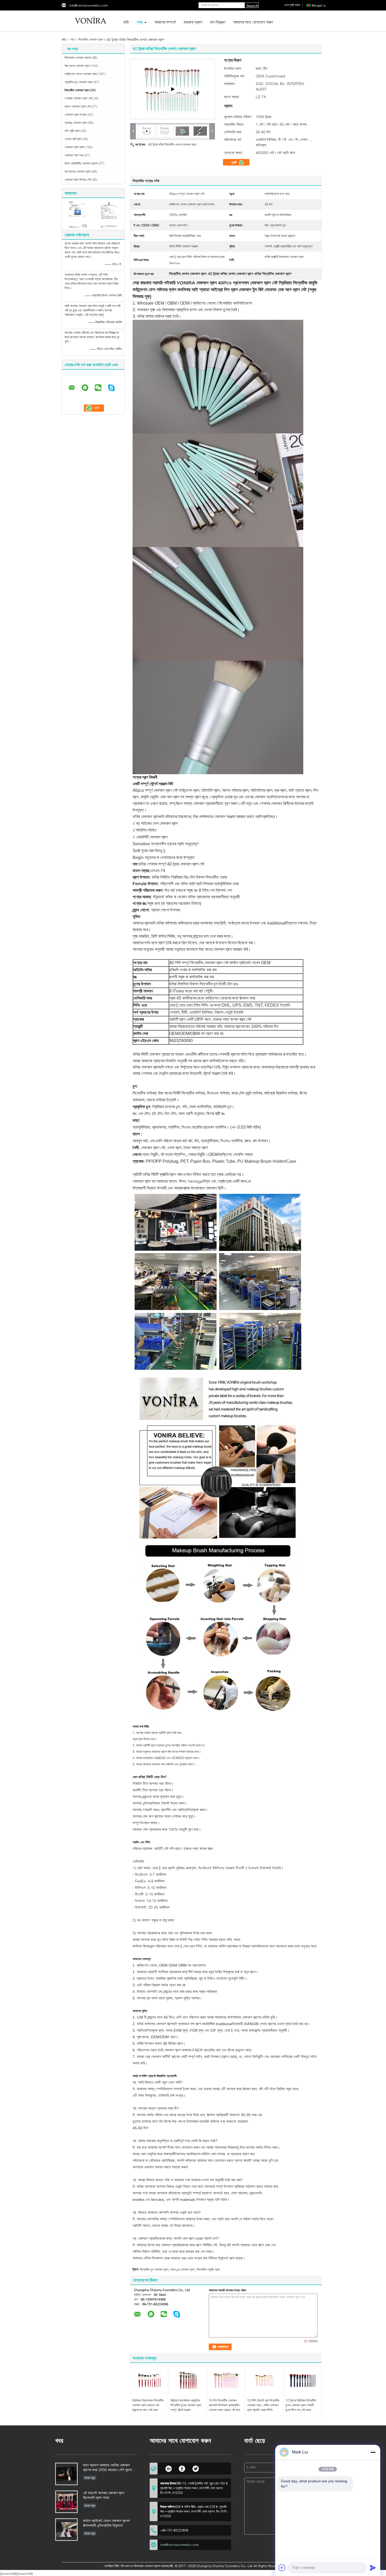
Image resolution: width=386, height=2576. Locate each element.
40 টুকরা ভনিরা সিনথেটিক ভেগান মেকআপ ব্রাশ (172, 144)
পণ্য (140, 22)
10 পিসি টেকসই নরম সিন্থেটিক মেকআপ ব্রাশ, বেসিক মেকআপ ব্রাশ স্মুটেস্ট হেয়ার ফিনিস (263, 2405)
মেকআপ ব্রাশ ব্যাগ (74, 147)
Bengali (317, 5)
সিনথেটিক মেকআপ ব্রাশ (91, 39)
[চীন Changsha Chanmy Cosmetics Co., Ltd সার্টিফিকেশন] (78, 214)
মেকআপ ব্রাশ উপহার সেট (78, 180)
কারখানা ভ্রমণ (193, 22)
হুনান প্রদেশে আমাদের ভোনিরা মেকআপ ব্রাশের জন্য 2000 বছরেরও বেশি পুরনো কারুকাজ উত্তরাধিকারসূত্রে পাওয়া (107, 2468)
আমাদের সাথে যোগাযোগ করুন (253, 22)
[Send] (373, 2568)
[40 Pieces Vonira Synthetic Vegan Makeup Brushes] (165, 131)
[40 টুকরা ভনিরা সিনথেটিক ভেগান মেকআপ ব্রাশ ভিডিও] (173, 89)
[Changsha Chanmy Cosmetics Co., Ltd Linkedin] (168, 2468)
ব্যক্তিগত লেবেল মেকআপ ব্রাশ (81, 74)
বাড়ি (126, 22)
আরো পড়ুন (90, 2478)
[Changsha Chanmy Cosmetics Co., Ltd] (91, 21)
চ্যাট (235, 162)
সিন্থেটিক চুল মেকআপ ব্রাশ (154, 2269)
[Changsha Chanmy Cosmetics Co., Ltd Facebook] (182, 2468)
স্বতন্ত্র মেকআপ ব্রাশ (76, 123)
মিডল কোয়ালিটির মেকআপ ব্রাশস (81, 163)
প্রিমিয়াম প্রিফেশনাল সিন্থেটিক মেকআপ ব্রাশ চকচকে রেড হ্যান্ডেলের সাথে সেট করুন (148, 2405)
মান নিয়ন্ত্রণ (218, 22)
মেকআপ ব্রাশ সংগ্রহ (76, 115)
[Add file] (282, 2568)
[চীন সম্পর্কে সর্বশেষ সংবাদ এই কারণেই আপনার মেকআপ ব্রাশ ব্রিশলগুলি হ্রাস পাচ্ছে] (66, 2502)
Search (252, 6)
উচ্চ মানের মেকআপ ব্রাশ (77, 66)
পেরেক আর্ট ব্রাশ (73, 139)
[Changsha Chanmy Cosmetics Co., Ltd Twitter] (196, 2468)
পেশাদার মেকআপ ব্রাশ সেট (78, 98)
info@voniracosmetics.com (89, 5)
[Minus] (373, 2452)
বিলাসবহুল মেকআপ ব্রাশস (78, 58)
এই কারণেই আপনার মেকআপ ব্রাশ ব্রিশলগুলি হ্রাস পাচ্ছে (104, 2495)
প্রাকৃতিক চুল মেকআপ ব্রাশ (79, 82)
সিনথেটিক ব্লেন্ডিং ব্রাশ (208, 2269)
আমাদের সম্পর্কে (165, 22)
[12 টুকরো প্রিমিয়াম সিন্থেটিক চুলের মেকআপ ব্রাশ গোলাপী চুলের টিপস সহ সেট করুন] (302, 2380)
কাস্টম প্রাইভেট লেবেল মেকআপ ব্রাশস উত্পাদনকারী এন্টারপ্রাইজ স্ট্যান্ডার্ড (106, 2523)
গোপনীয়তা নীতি (111, 2566)
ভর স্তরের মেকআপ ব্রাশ (78, 171)
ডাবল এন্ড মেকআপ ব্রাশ (182, 2269)
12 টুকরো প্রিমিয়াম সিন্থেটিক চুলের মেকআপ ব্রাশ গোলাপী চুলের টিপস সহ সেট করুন (301, 2405)
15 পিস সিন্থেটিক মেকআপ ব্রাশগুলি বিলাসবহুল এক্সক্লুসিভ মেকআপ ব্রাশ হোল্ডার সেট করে (224, 2405)
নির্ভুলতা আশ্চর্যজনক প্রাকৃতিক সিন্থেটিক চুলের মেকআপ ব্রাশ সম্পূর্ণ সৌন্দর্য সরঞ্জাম (186, 2405)
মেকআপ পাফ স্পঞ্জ (74, 155)
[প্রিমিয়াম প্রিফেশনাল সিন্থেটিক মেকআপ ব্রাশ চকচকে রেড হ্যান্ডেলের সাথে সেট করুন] (149, 2380)
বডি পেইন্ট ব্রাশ (72, 131)
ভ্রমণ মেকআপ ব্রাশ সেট (78, 106)
